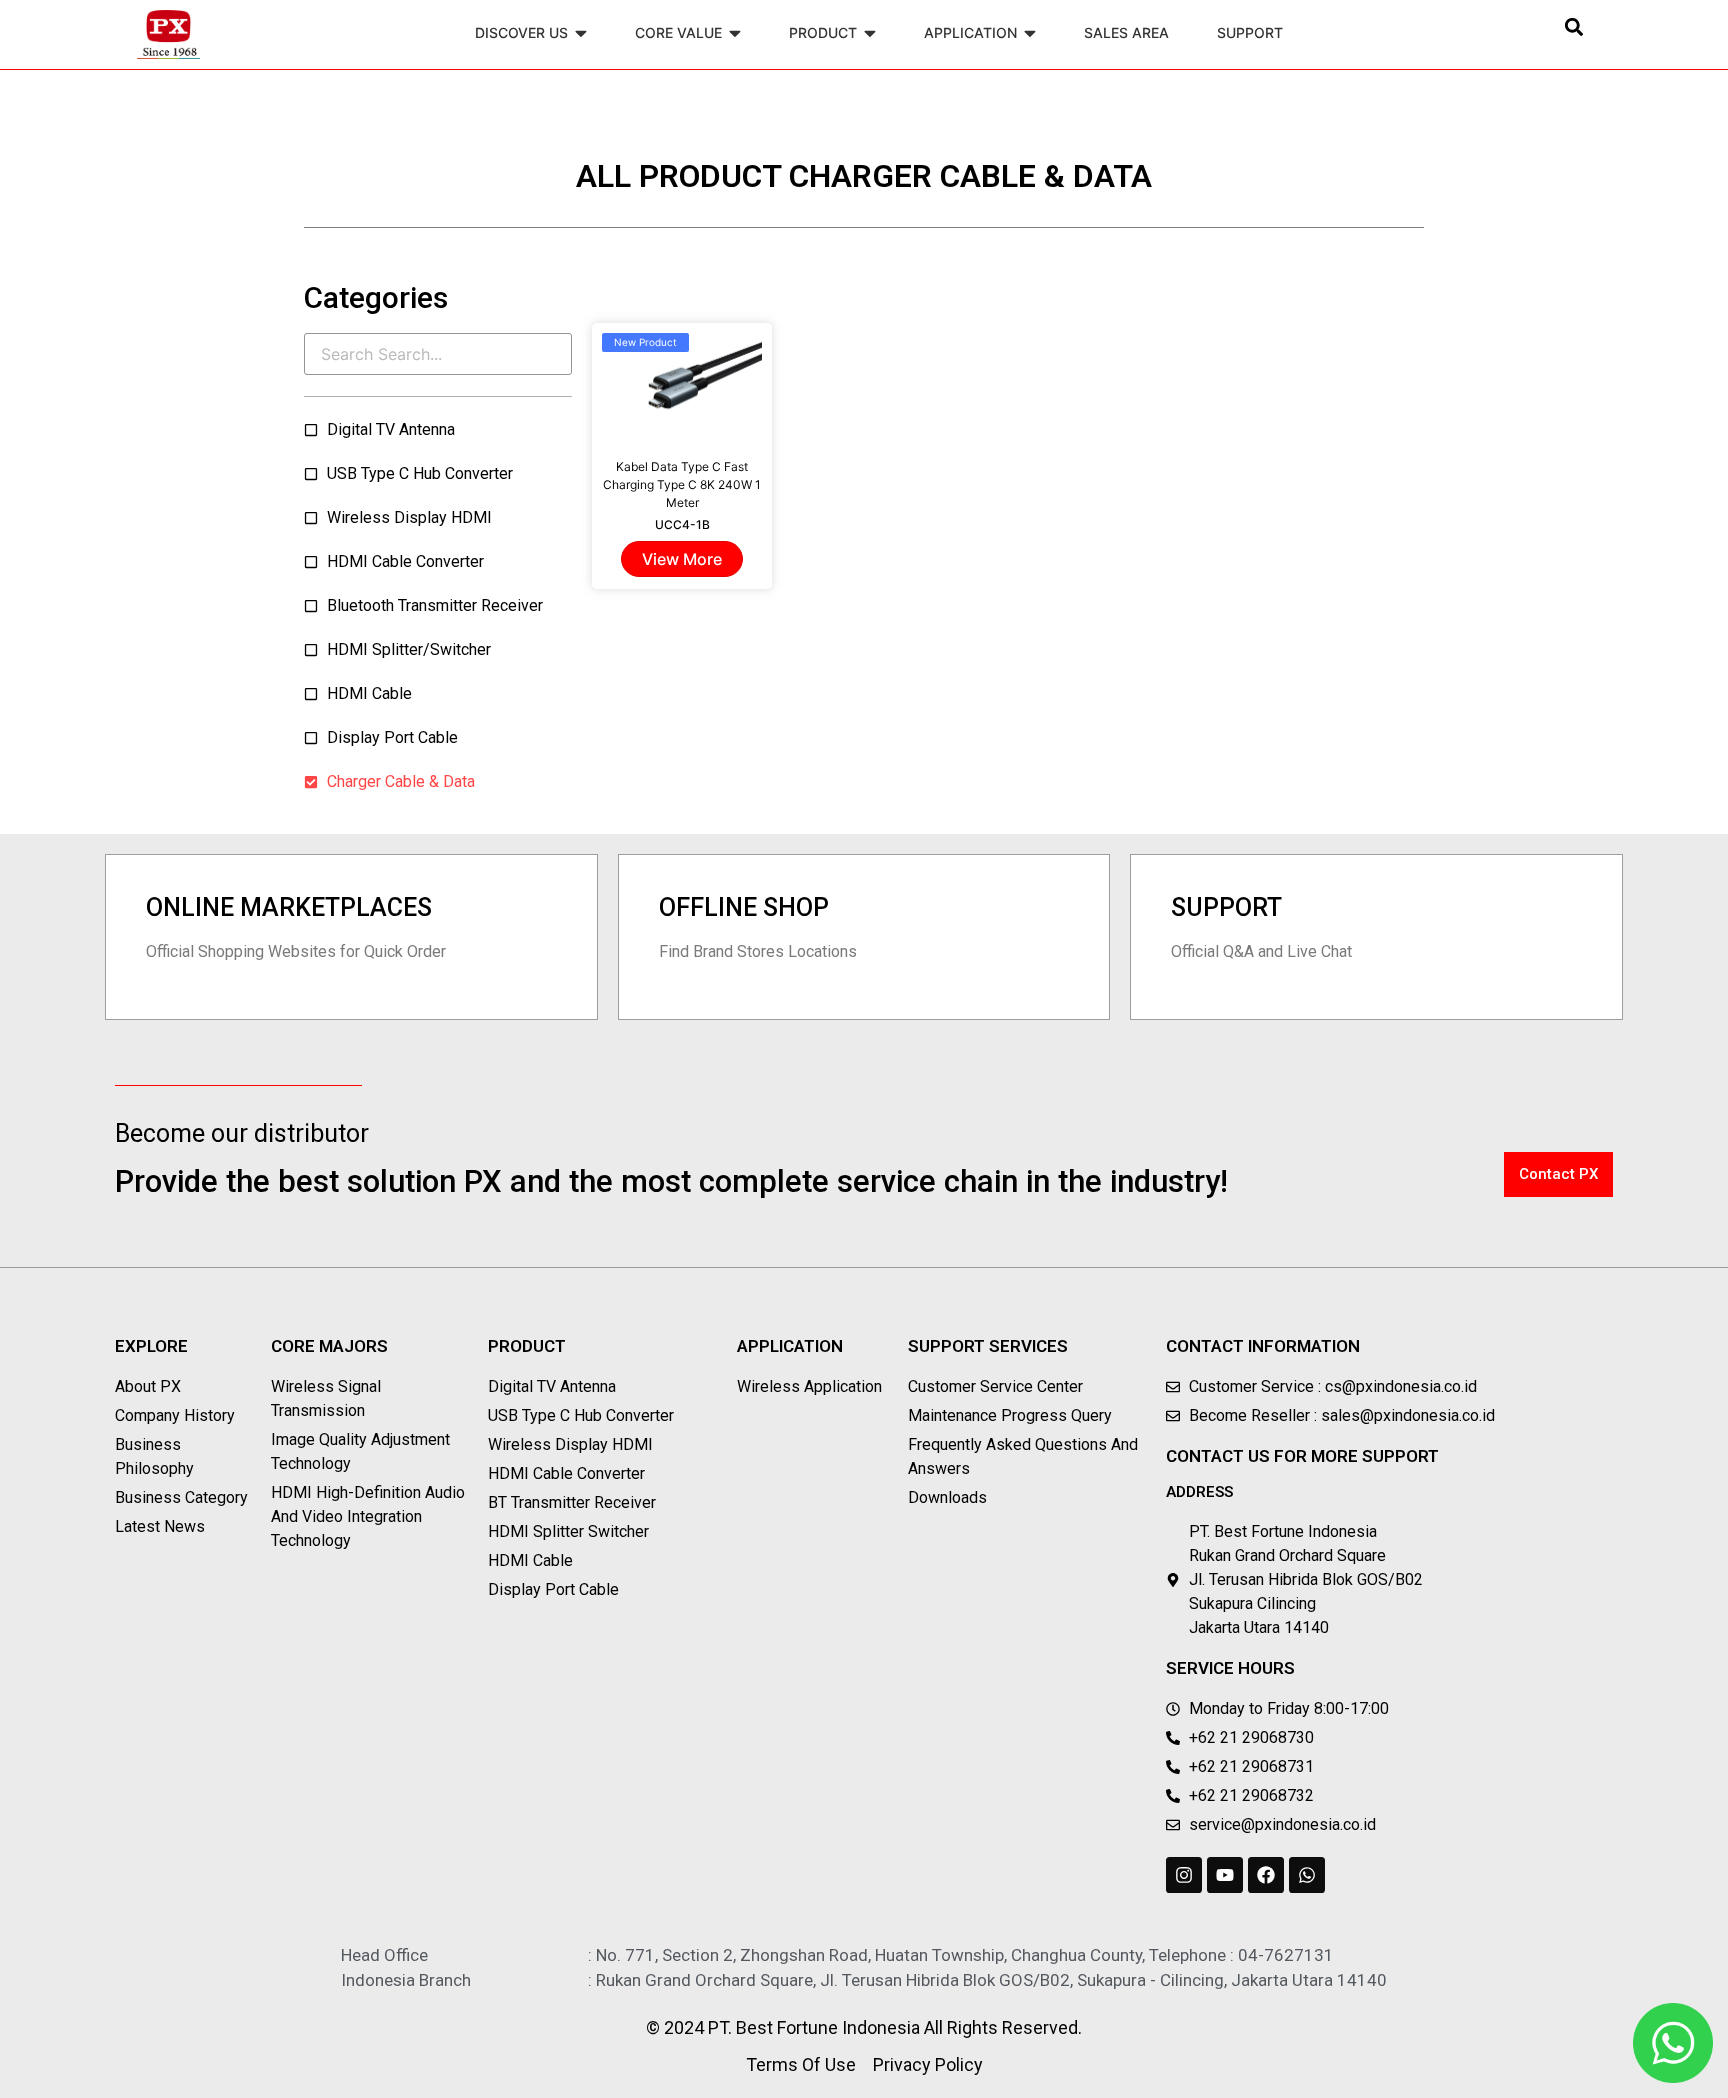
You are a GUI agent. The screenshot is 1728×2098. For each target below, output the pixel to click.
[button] (1574, 26)
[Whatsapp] (1307, 1875)
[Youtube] (1225, 1875)
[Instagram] (1184, 1875)
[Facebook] (1266, 1875)
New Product (645, 342)
